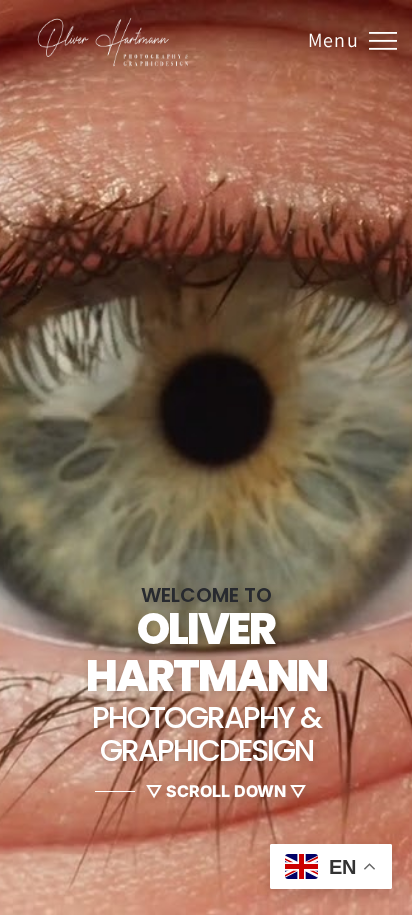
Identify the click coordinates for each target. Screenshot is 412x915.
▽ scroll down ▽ (226, 791)
